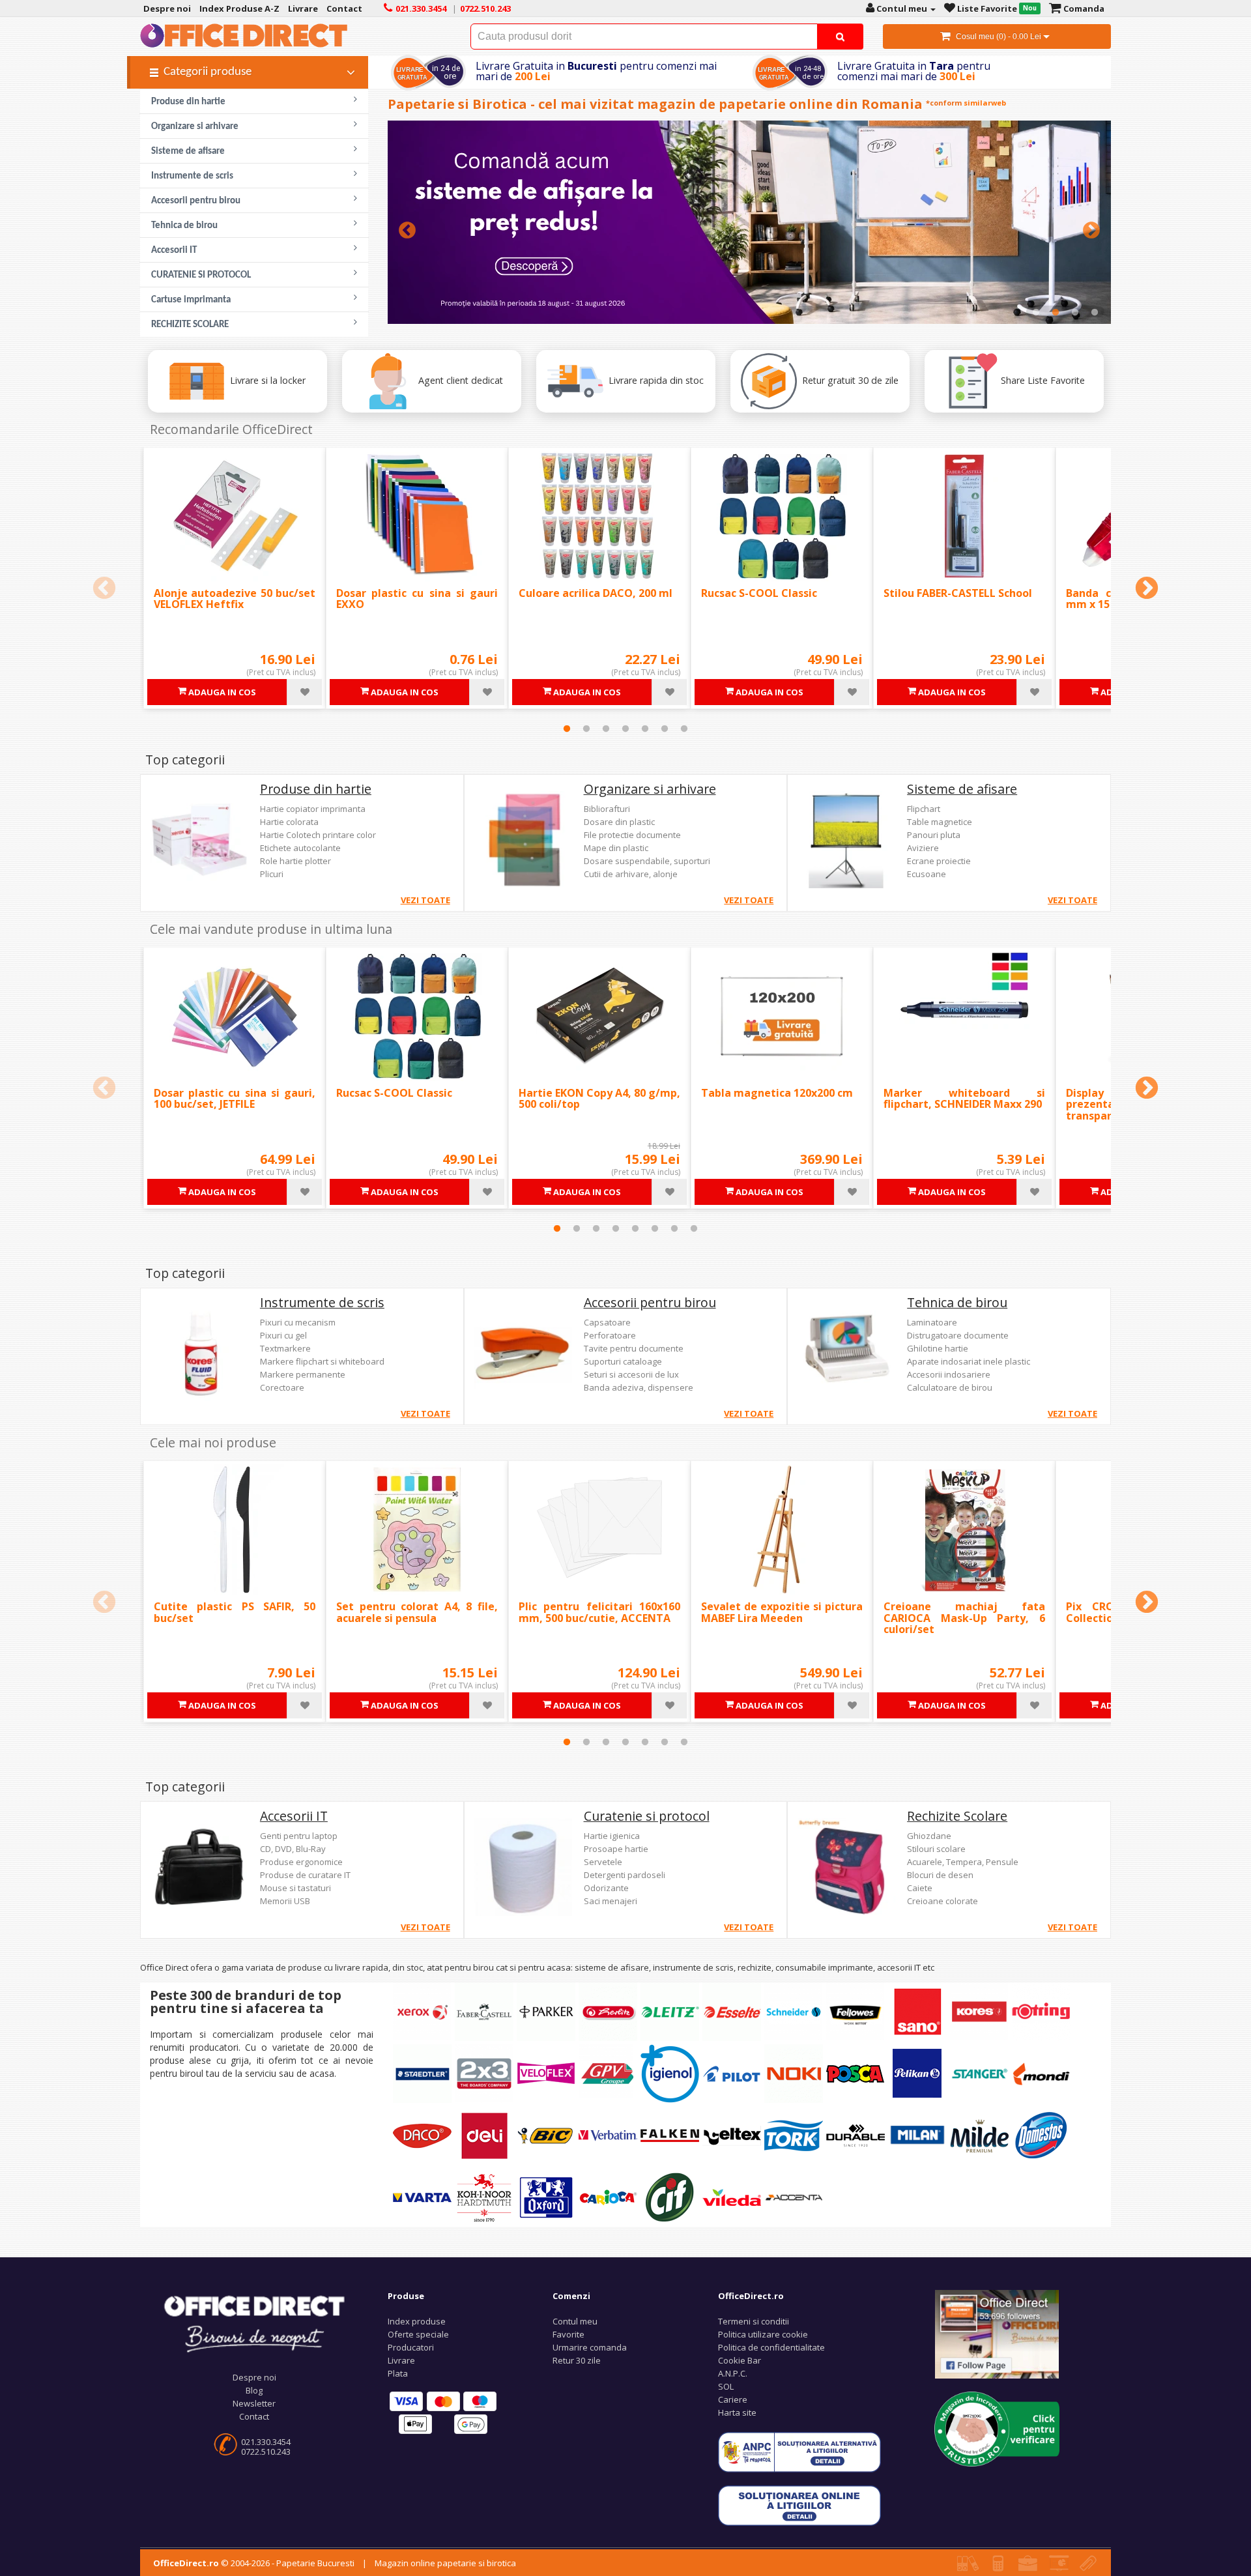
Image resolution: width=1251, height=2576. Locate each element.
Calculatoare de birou (950, 1387)
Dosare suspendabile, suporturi (647, 861)
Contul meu (575, 2321)
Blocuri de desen (940, 1875)
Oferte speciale (418, 2334)
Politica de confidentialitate (771, 2347)
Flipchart (924, 809)
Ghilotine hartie (938, 1348)
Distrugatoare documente (958, 1335)
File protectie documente (632, 835)
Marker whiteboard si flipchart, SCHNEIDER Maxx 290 (964, 1099)
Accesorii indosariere (949, 1374)
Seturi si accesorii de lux (631, 1374)
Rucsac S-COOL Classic (759, 593)
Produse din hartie (316, 789)
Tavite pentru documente (634, 1348)
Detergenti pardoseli (625, 1875)
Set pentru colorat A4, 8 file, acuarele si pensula (417, 1612)
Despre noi (254, 2377)
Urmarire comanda (590, 2347)
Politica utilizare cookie (763, 2334)
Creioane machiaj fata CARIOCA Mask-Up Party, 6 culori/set (964, 1618)
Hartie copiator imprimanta (313, 809)
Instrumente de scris (322, 1302)
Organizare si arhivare (650, 789)
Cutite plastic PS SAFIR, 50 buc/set (235, 1612)
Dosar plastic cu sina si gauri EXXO (417, 599)
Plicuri (272, 874)
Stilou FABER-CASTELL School (958, 593)
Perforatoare (610, 1335)
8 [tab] (694, 1228)
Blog (254, 2390)
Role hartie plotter (295, 861)
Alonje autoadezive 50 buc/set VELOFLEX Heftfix (235, 599)
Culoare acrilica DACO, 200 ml (596, 593)
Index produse (417, 2321)
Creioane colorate (942, 1901)
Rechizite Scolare (957, 1816)
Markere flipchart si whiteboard (322, 1361)
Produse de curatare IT (305, 1875)
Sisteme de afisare (962, 789)
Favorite (568, 2334)
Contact (254, 2416)
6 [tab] (665, 729)
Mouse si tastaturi (295, 1888)
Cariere (733, 2399)
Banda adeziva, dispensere (639, 1387)
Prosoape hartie (616, 1849)
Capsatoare (607, 1322)
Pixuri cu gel (283, 1335)
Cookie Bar (740, 2360)
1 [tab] (1036, 312)
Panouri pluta (934, 835)
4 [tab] (1095, 312)
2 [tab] (1056, 312)
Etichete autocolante (300, 848)
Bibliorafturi (607, 809)
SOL (726, 2386)
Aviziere (923, 848)
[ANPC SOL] (799, 2505)
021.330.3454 (266, 2442)
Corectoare (282, 1387)
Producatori (411, 2347)
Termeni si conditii (754, 2321)
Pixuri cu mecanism (298, 1322)
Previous (407, 231)
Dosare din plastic (619, 822)
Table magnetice (940, 822)
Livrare (401, 2360)
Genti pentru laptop (299, 1836)
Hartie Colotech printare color (318, 835)
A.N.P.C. (733, 2373)
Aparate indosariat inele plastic (969, 1361)
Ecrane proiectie (939, 861)
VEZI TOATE (425, 900)
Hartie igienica (612, 1836)
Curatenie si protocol (647, 1816)
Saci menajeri (611, 1901)
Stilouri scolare (936, 1849)
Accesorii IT (294, 1816)
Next (1091, 231)
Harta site (737, 2412)
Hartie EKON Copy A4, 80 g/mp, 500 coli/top (599, 1099)
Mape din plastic (616, 848)
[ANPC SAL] (799, 2452)
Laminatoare (932, 1322)
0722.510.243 (266, 2452)
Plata (398, 2373)
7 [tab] (684, 729)
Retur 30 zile (577, 2360)
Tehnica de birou (957, 1302)
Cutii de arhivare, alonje (631, 874)
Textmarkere (285, 1348)
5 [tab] (645, 729)
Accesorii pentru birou (650, 1302)
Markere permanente (303, 1374)
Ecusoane (927, 874)
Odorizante (606, 1888)
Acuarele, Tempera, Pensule (963, 1862)
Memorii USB (285, 1901)
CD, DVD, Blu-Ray (293, 1849)
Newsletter (254, 2403)
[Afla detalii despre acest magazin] (997, 2428)
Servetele (603, 1862)
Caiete (920, 1888)
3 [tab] (1075, 312)
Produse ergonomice (301, 1862)
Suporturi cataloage (623, 1361)
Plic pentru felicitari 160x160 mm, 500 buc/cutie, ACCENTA (599, 1612)
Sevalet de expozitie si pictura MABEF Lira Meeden (782, 1612)
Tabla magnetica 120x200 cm (777, 1093)
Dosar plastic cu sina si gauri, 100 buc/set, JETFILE (235, 1099)
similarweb (985, 103)
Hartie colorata (289, 822)
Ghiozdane (929, 1836)
